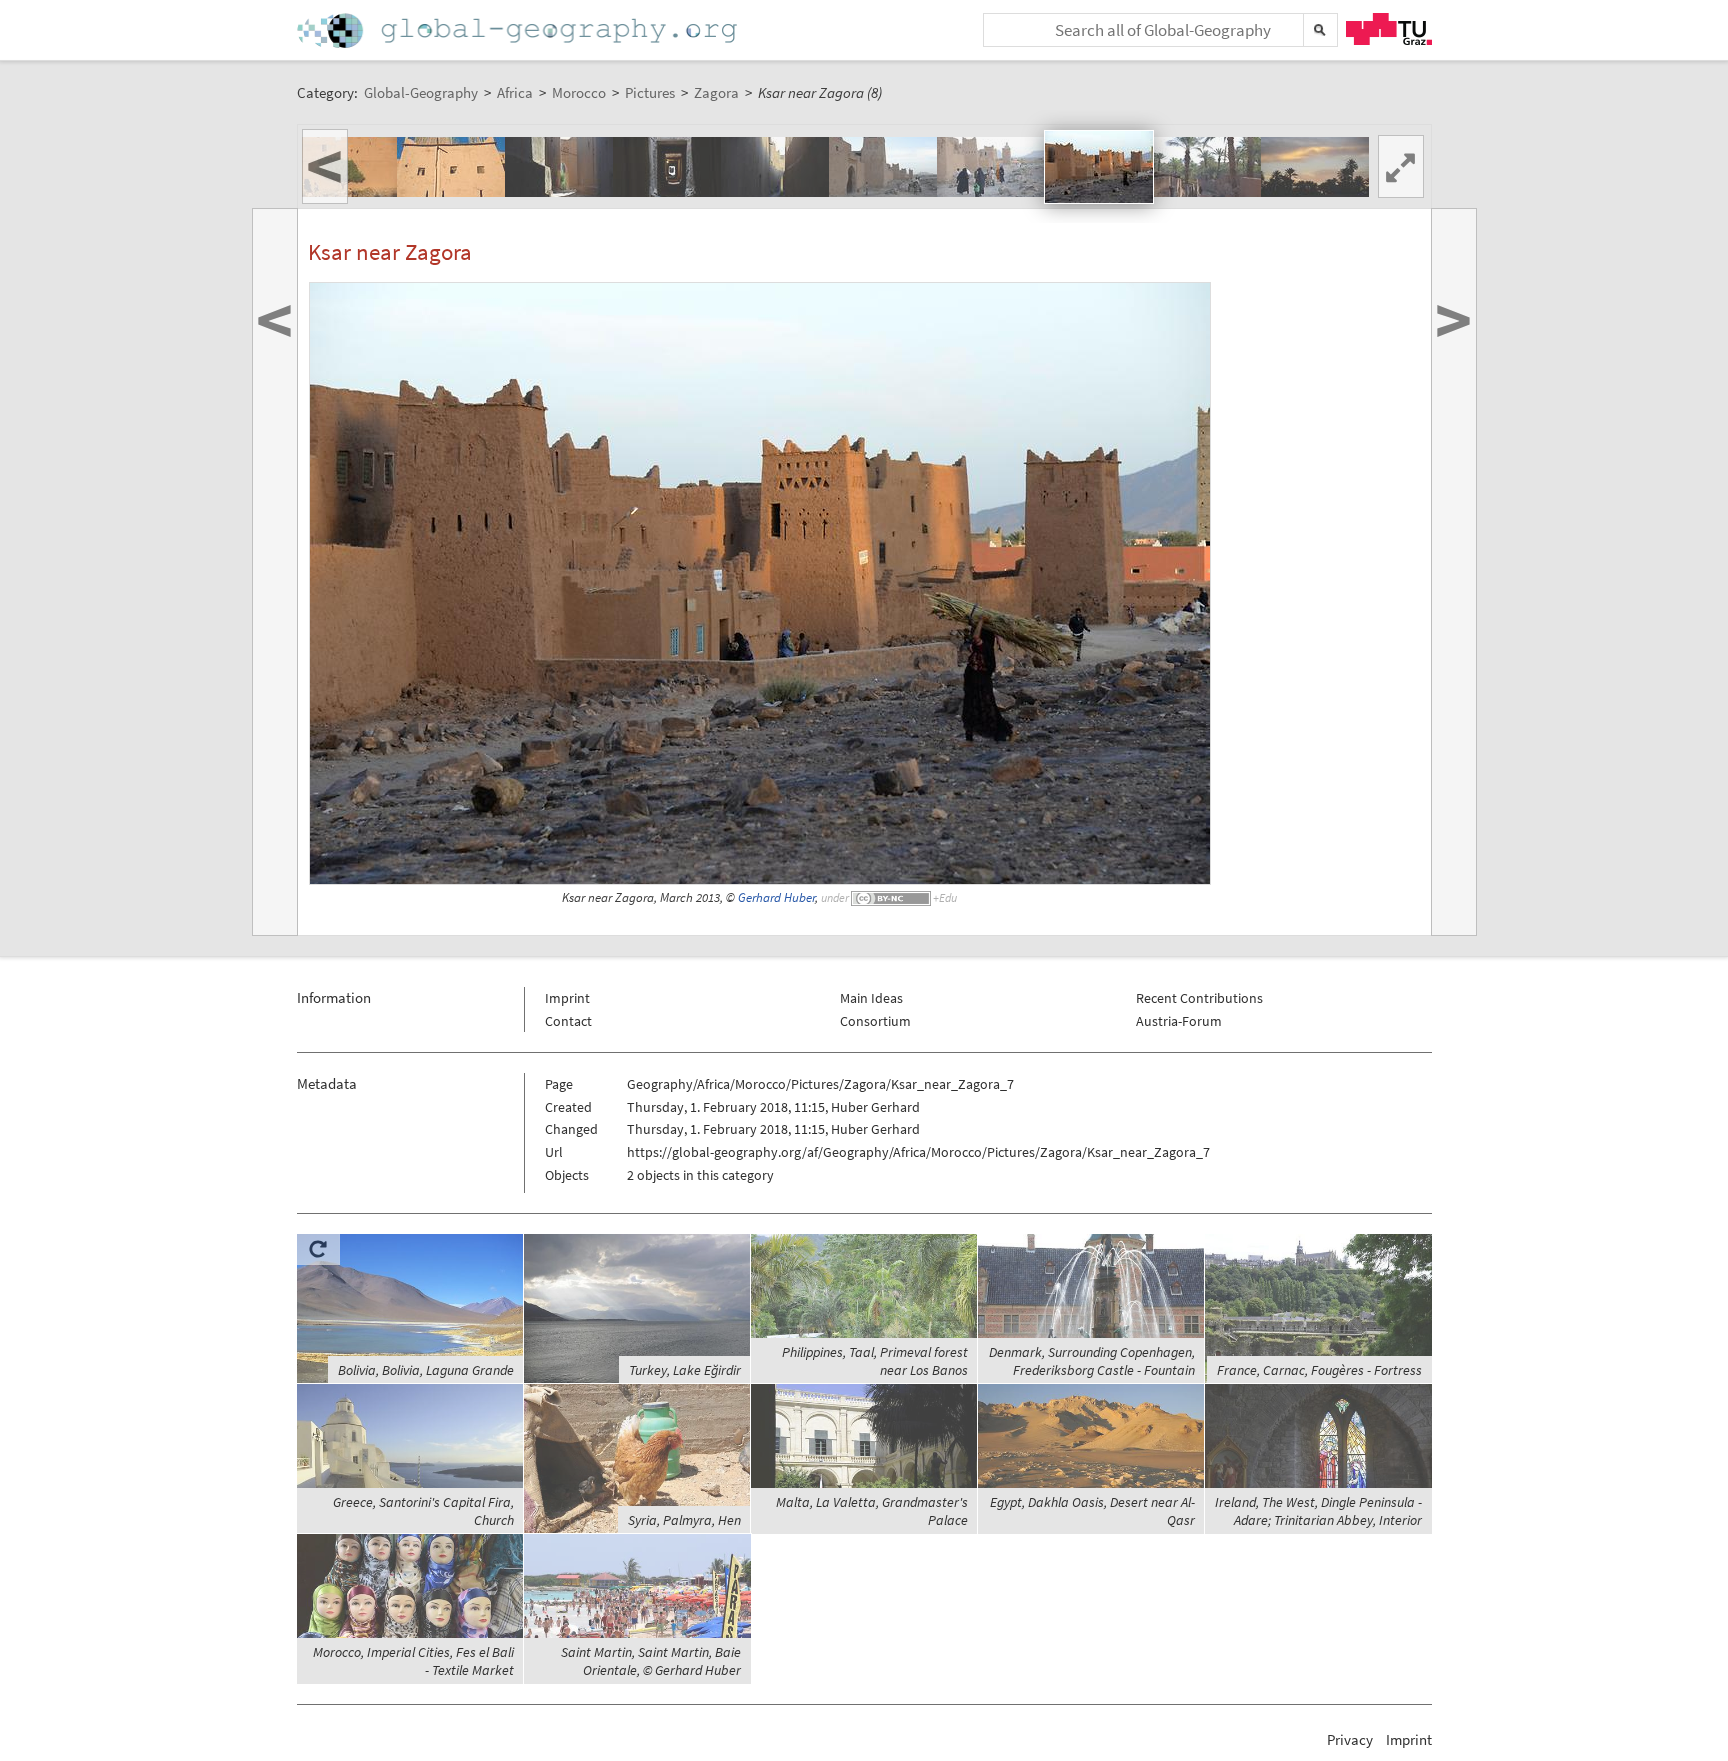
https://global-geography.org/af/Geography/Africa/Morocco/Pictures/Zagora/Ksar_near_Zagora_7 (918, 1152)
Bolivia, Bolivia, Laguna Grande (426, 1370)
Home (519, 30)
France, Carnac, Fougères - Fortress (1319, 1370)
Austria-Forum (1179, 1021)
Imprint (567, 998)
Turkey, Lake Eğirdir (685, 1370)
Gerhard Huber (776, 897)
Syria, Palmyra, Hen (684, 1520)
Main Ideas (871, 998)
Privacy (1350, 1739)
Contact (568, 1021)
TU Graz (1389, 29)
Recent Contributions (1199, 998)
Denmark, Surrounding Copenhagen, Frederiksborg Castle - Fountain (1092, 1361)
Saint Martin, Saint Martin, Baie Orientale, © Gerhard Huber (651, 1661)
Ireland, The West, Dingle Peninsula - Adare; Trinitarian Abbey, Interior (1318, 1511)
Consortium (875, 1021)
